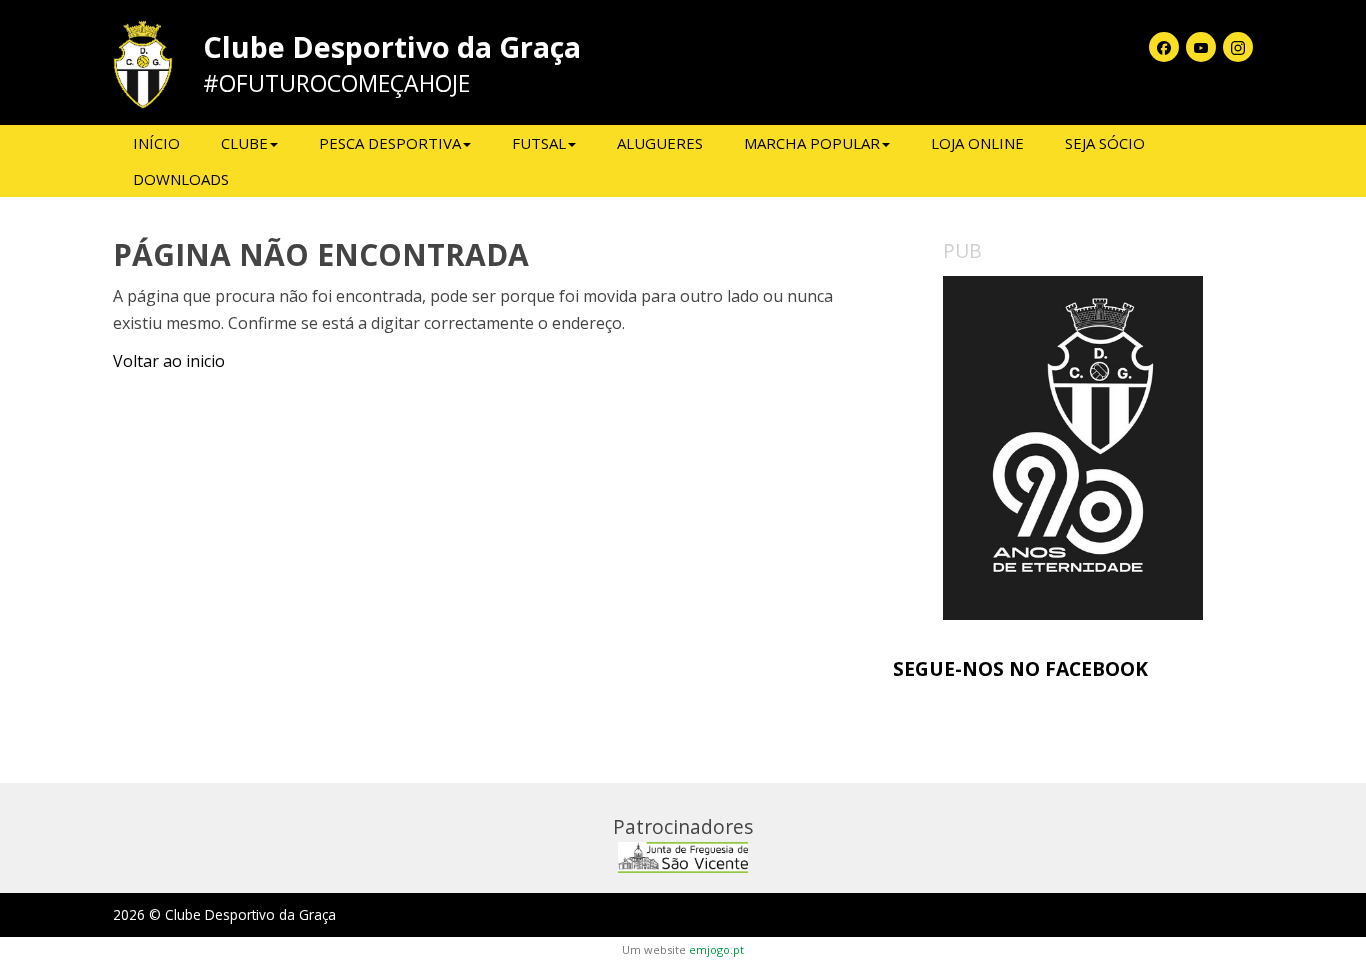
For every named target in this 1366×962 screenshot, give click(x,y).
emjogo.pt (716, 949)
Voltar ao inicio (169, 361)
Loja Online (977, 143)
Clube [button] (244, 143)
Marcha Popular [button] (812, 143)
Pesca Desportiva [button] (390, 143)
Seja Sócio (1105, 143)
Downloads (181, 179)
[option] (1073, 448)
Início (156, 143)
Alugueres (660, 143)
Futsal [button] (539, 143)
